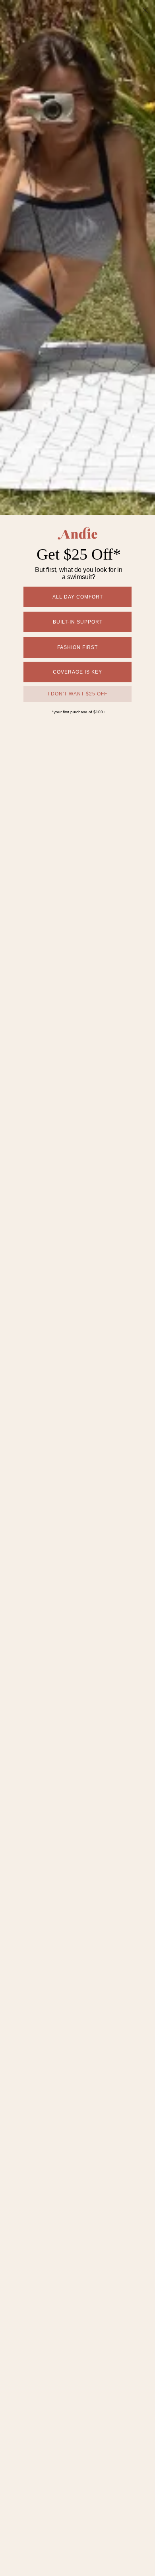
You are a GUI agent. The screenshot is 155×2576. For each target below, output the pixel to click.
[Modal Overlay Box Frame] (77, 1288)
